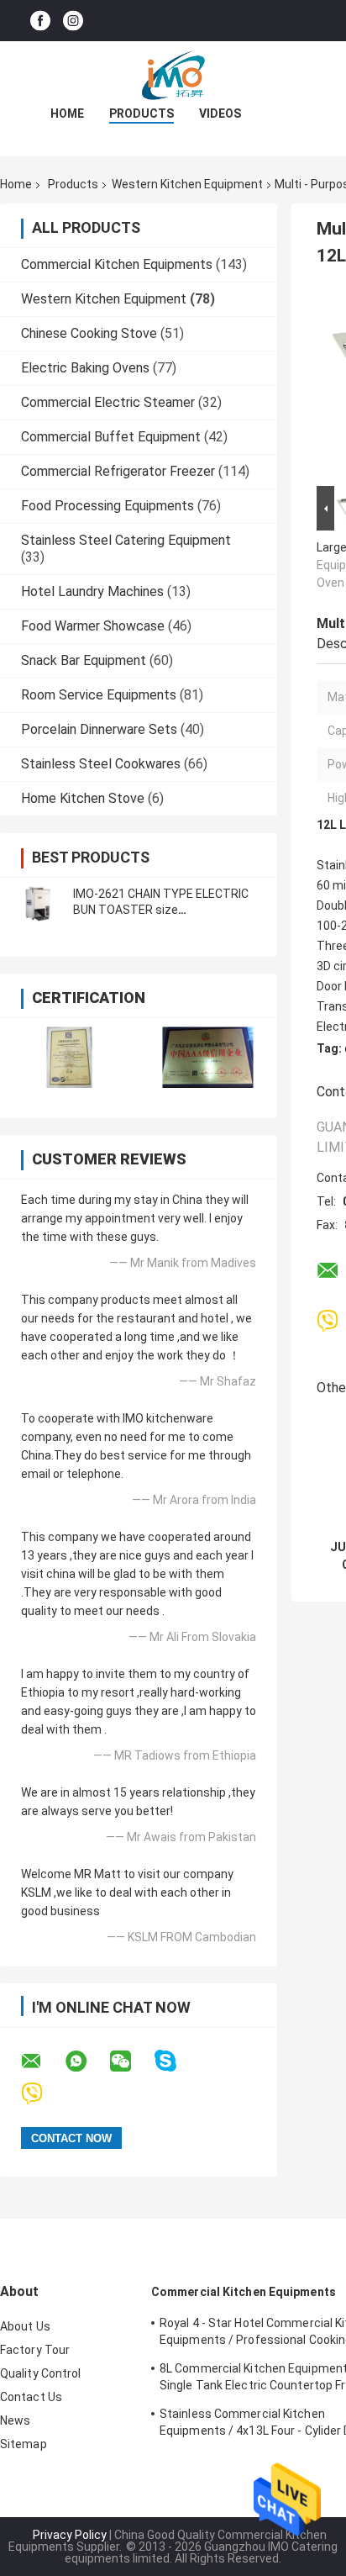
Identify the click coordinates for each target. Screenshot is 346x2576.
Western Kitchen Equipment (187, 184)
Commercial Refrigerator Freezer (118, 471)
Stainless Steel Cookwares (101, 764)
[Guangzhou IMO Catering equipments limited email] (42, 2061)
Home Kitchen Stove (83, 798)
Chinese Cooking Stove (89, 333)
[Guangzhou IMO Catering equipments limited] (173, 75)
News (15, 2420)
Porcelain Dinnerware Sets (99, 729)
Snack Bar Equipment (84, 660)
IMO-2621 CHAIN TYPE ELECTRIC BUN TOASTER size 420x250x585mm (161, 910)
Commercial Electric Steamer (108, 402)
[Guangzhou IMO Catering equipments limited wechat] (131, 2061)
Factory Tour (35, 2350)
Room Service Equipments (99, 695)
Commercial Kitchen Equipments (117, 264)
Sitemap (24, 2444)
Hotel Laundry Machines (92, 591)
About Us (25, 2326)
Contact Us (31, 2397)
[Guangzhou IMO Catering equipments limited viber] (42, 2094)
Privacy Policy (70, 2535)
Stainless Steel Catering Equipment (126, 540)
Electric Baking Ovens (85, 368)
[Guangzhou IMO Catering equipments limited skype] (176, 2061)
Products (142, 113)
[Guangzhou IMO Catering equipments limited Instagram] (73, 21)
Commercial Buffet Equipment (111, 437)
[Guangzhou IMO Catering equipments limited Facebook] (40, 21)
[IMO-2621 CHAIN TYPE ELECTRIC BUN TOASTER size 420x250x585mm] (38, 902)
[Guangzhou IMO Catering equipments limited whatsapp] (86, 2061)
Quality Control (41, 2373)
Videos (220, 113)
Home (67, 113)
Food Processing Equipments (107, 506)
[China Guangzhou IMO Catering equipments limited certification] (69, 1057)
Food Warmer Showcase (93, 626)
